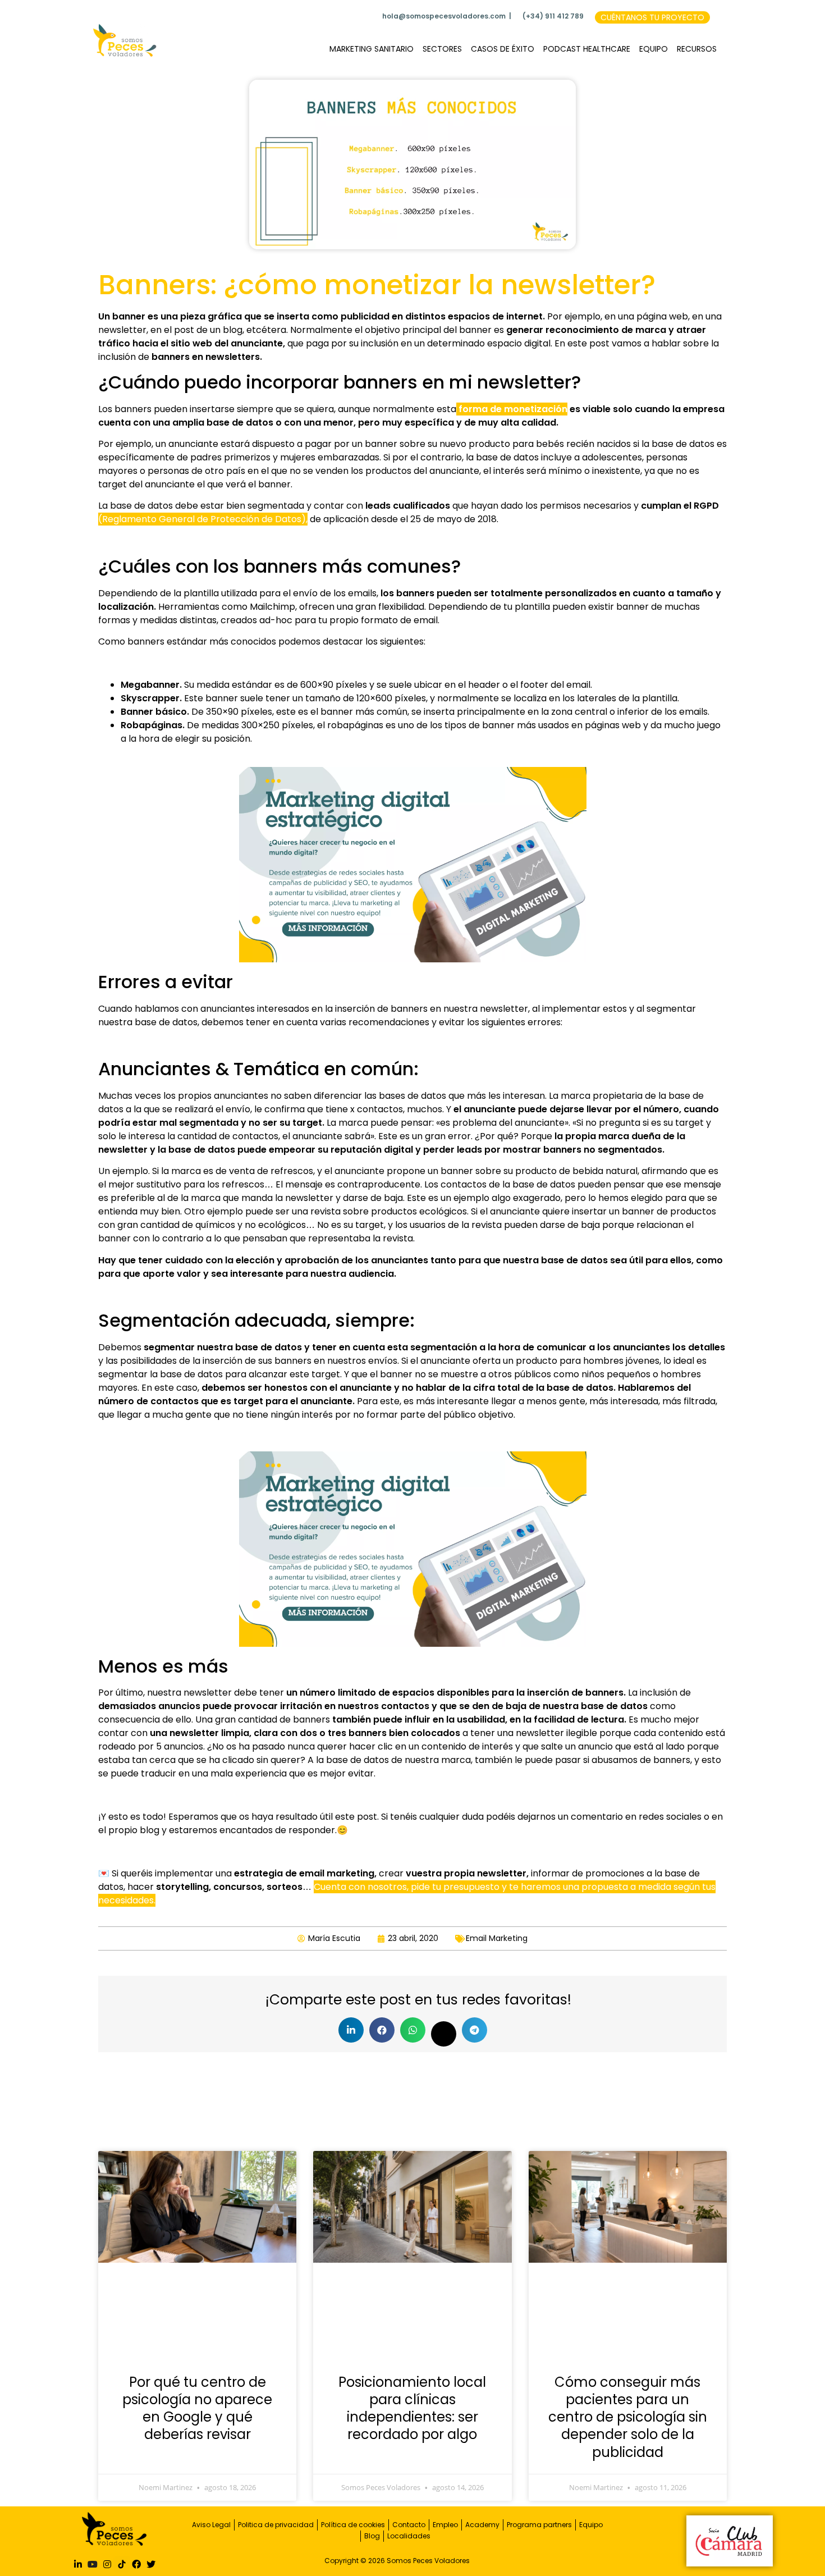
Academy (482, 2525)
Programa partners (539, 2525)
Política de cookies (353, 2525)
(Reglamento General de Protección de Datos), (203, 519)
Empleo (445, 2525)
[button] (351, 2030)
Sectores (442, 49)
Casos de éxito (503, 49)
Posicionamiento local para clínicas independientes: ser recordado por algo (412, 2408)
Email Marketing (497, 1938)
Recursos (697, 49)
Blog (372, 2536)
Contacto (409, 2525)
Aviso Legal (211, 2525)
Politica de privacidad (276, 2525)
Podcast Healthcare (587, 49)
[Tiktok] (122, 2564)
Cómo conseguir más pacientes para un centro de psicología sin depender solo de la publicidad (628, 2417)
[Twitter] (151, 2564)
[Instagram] (107, 2564)
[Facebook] (136, 2564)
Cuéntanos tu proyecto (652, 17)
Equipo (654, 49)
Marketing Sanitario (372, 49)
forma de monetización (512, 409)
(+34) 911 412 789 (553, 16)
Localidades (409, 2536)
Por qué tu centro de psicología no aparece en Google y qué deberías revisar (197, 2408)
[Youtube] (93, 2564)
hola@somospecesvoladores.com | (447, 16)
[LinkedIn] (78, 2564)
